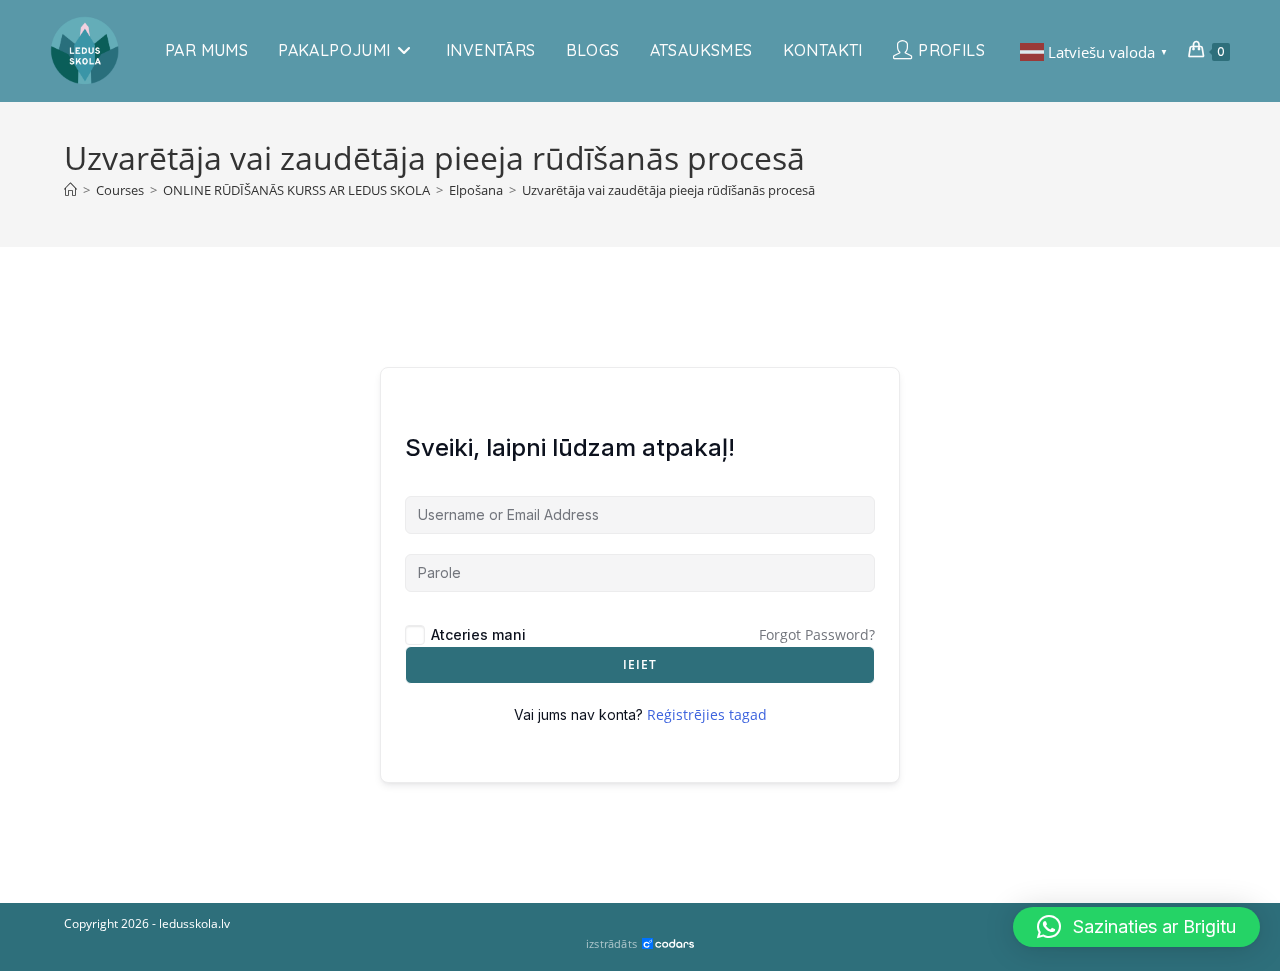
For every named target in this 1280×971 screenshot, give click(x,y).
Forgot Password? (817, 634)
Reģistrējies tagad (707, 714)
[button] (1136, 927)
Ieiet (640, 664)
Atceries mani (478, 634)
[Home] (70, 190)
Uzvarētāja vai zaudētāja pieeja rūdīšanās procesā (668, 190)
